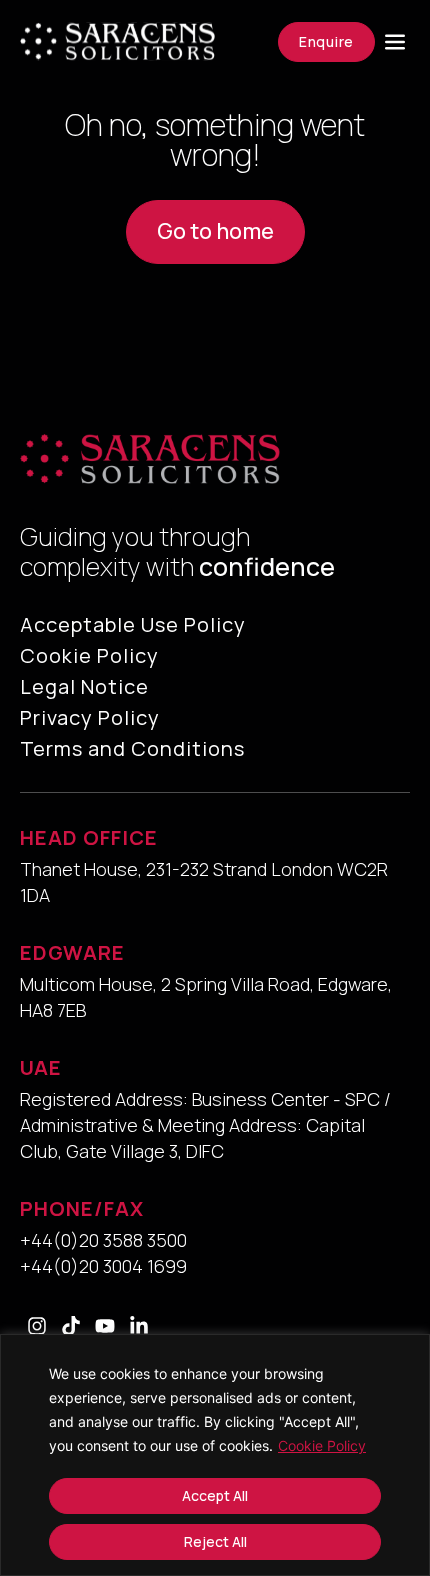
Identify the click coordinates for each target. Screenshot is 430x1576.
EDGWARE (72, 952)
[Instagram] (37, 1326)
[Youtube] (105, 1326)
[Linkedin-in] (139, 1326)
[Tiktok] (71, 1326)
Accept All (215, 1495)
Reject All (215, 1541)
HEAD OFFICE (89, 837)
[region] (215, 1455)
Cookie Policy (322, 1445)
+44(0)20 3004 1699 (103, 1266)
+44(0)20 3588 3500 (103, 1240)
